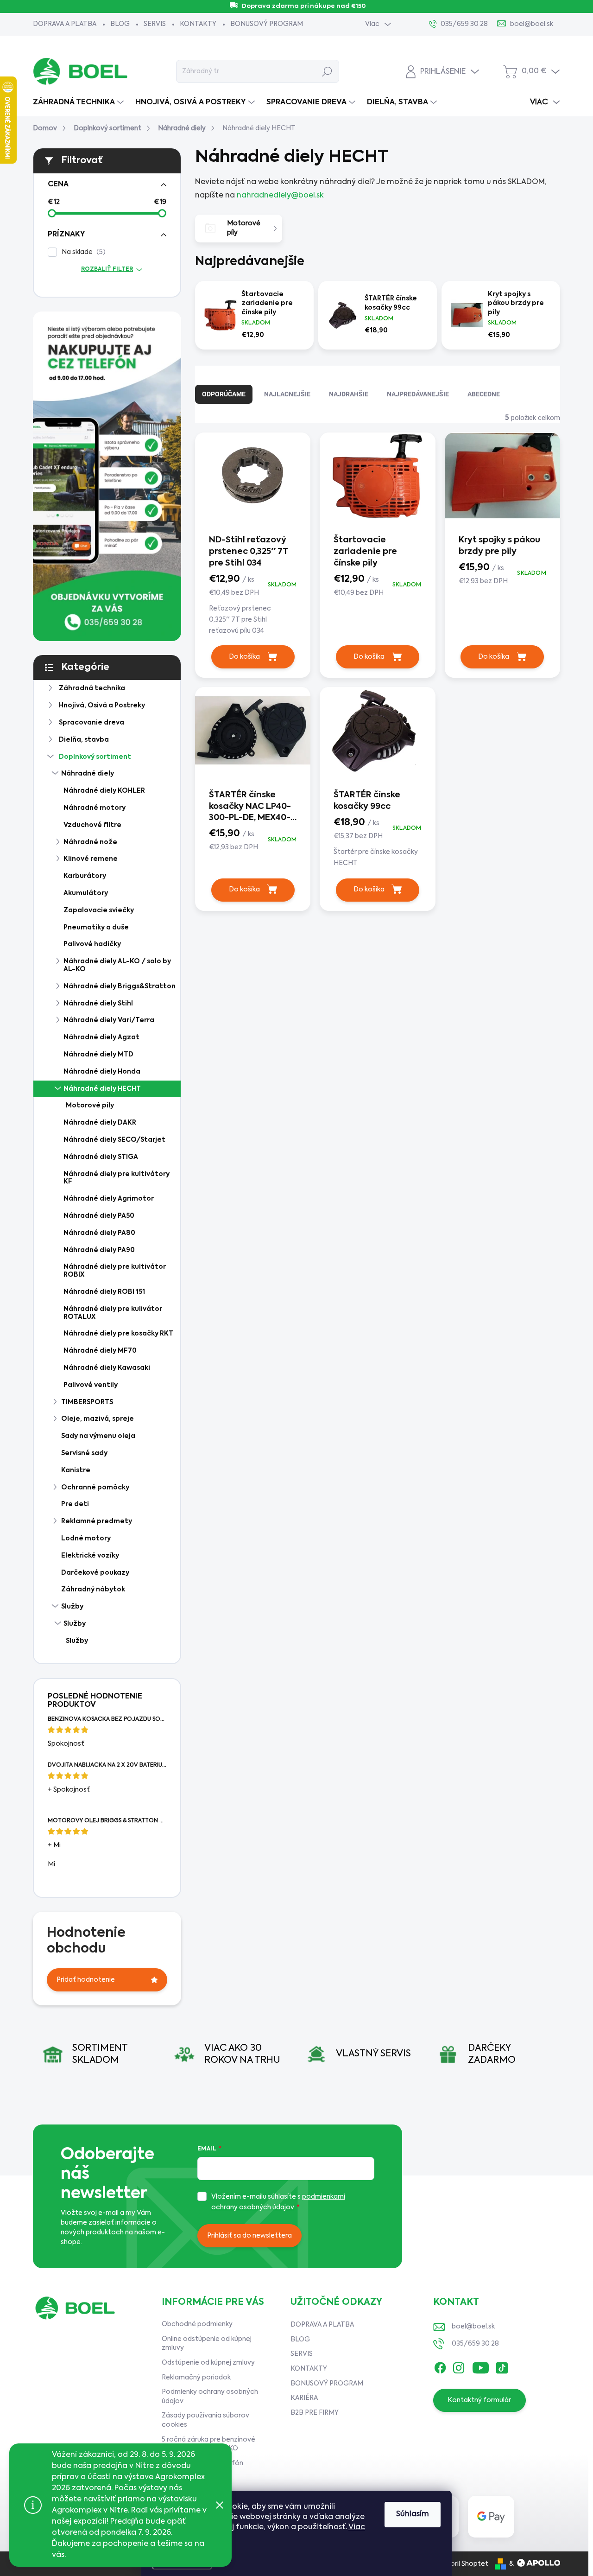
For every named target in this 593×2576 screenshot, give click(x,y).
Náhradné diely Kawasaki (107, 1368)
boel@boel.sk (473, 2327)
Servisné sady (84, 1453)
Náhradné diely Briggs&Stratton (120, 986)
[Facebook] (440, 2366)
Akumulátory (86, 893)
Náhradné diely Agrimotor (109, 1199)
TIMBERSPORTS (87, 1402)
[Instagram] (459, 2366)
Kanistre (76, 1470)
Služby (72, 1607)
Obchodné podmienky (197, 2324)
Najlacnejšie (287, 394)
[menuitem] (79, 102)
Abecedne (484, 394)
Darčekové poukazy (95, 1573)
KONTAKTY (198, 24)
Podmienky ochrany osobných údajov (210, 2397)
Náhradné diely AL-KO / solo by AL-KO (117, 965)
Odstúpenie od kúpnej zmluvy (208, 2363)
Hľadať (327, 71)
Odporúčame (224, 394)
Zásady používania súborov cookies (205, 2420)
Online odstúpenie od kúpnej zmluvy (207, 2344)
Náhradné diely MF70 (100, 1351)
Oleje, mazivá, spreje (98, 1419)
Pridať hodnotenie (86, 1980)
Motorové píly (90, 1106)
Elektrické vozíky (90, 1556)
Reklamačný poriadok (196, 2378)
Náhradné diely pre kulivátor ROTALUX (113, 1313)
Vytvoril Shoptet (462, 2564)
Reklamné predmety (97, 1521)
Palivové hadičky (92, 944)
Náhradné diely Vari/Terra (109, 1020)
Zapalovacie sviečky (99, 910)
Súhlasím (413, 2514)
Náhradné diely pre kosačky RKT (118, 1334)
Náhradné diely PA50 (99, 1216)
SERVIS (155, 24)
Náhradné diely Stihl (98, 1004)
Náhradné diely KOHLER (104, 791)
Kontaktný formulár (479, 2400)
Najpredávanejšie (418, 394)
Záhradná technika (92, 688)
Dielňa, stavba (84, 740)
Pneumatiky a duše (96, 928)
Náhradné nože (90, 842)
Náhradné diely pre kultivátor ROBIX (115, 1271)
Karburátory (85, 876)
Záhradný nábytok (93, 1590)
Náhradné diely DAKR (100, 1123)
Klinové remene (91, 859)
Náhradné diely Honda (102, 1072)
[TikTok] (502, 2366)
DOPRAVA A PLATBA (65, 24)
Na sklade (82, 252)
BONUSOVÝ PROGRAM (267, 24)
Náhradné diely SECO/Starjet (114, 1140)
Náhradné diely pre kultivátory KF (117, 1178)
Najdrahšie (349, 394)
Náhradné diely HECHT (102, 1089)
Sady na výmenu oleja (98, 1436)
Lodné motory (86, 1539)
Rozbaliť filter (107, 269)
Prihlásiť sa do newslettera (249, 2236)
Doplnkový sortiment (95, 757)
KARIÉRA (304, 2398)
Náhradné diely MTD (98, 1055)
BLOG (120, 24)
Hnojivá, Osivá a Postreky (102, 706)
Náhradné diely (88, 774)
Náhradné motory (95, 808)
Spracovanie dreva (91, 723)
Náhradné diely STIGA (101, 1157)
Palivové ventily (91, 1385)
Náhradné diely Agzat (101, 1037)
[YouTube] (481, 2366)
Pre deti (75, 1504)
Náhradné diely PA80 (99, 1233)
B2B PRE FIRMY (315, 2413)
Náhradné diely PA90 (99, 1250)
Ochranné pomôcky (95, 1488)
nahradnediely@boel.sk (280, 196)
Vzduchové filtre (92, 825)
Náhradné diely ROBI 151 (104, 1292)
